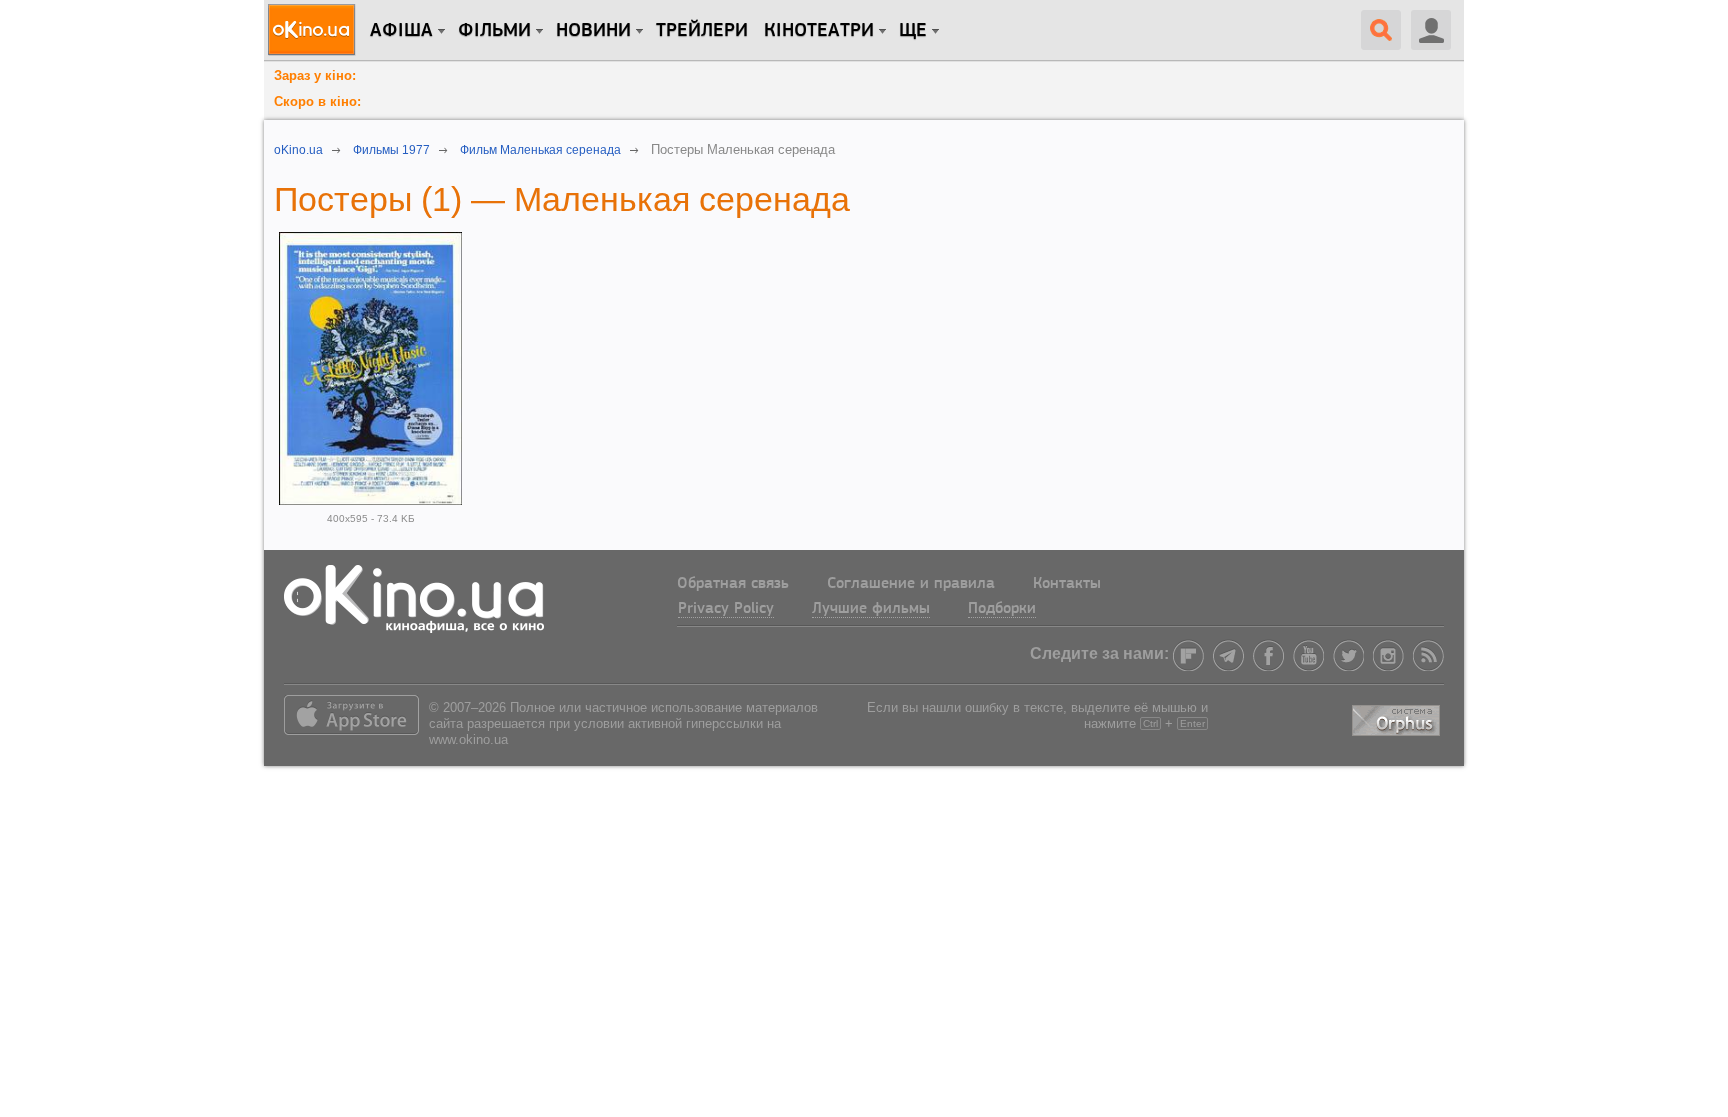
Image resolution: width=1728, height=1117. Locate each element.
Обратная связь (733, 584)
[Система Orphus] (1398, 716)
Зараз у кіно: (315, 75)
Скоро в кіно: (317, 101)
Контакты (1067, 584)
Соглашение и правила (911, 584)
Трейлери (702, 31)
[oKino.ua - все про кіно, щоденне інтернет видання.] (314, 30)
